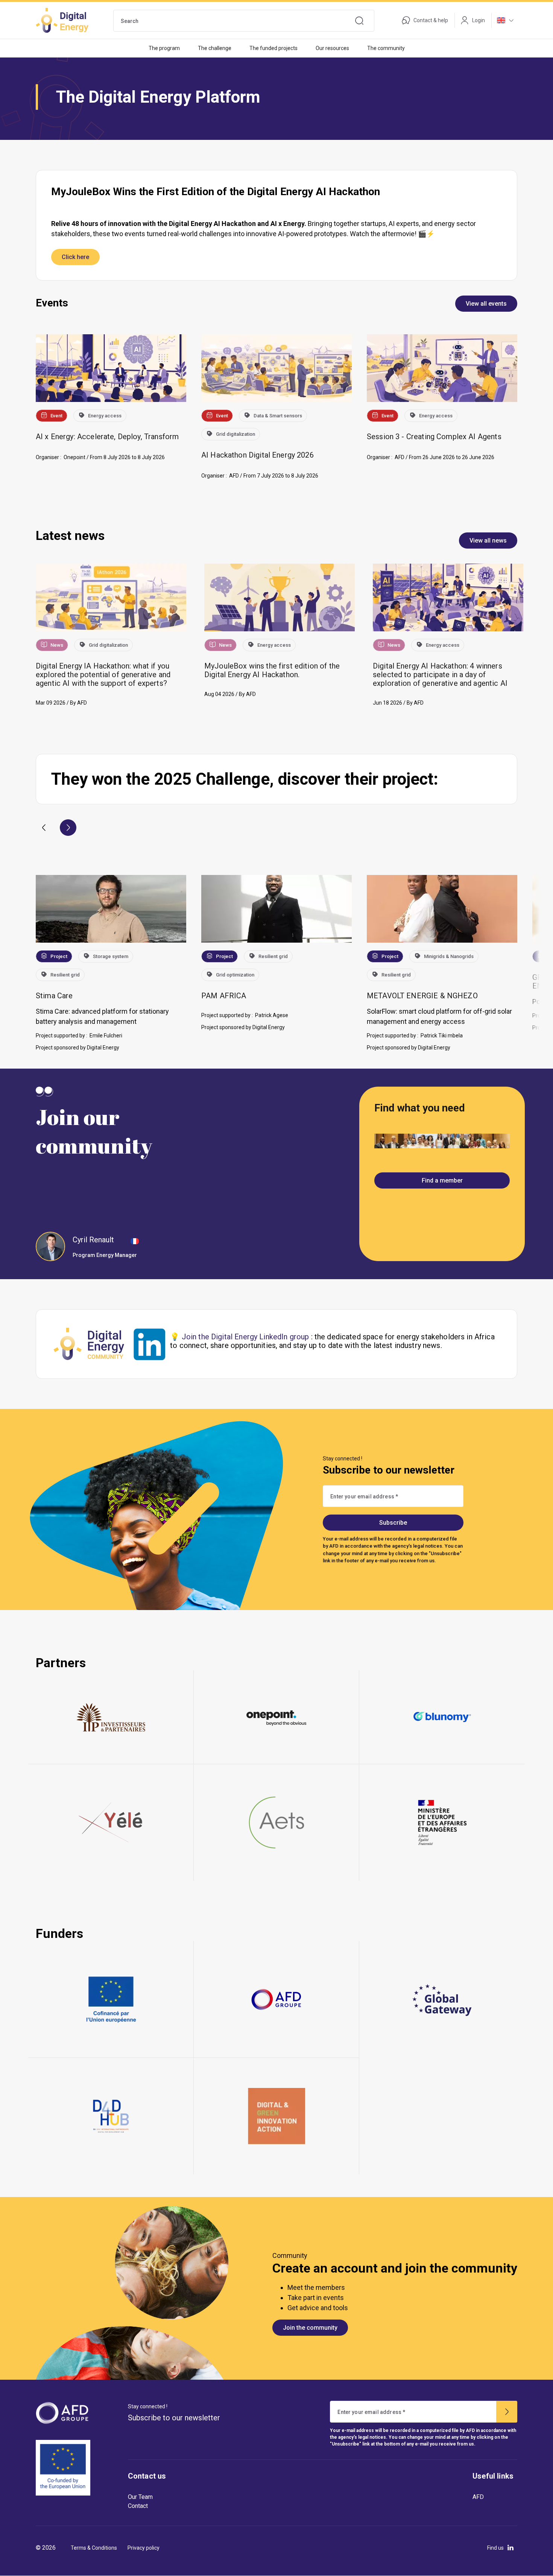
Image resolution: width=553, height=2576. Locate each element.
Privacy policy (144, 2548)
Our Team (140, 2497)
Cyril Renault (93, 1240)
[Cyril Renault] (50, 1246)
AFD (478, 2497)
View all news (488, 541)
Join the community (310, 2328)
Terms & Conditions (94, 2548)
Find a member (442, 1180)
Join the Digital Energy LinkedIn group (245, 1337)
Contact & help (431, 20)
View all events (486, 304)
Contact (138, 2506)
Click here (75, 257)
